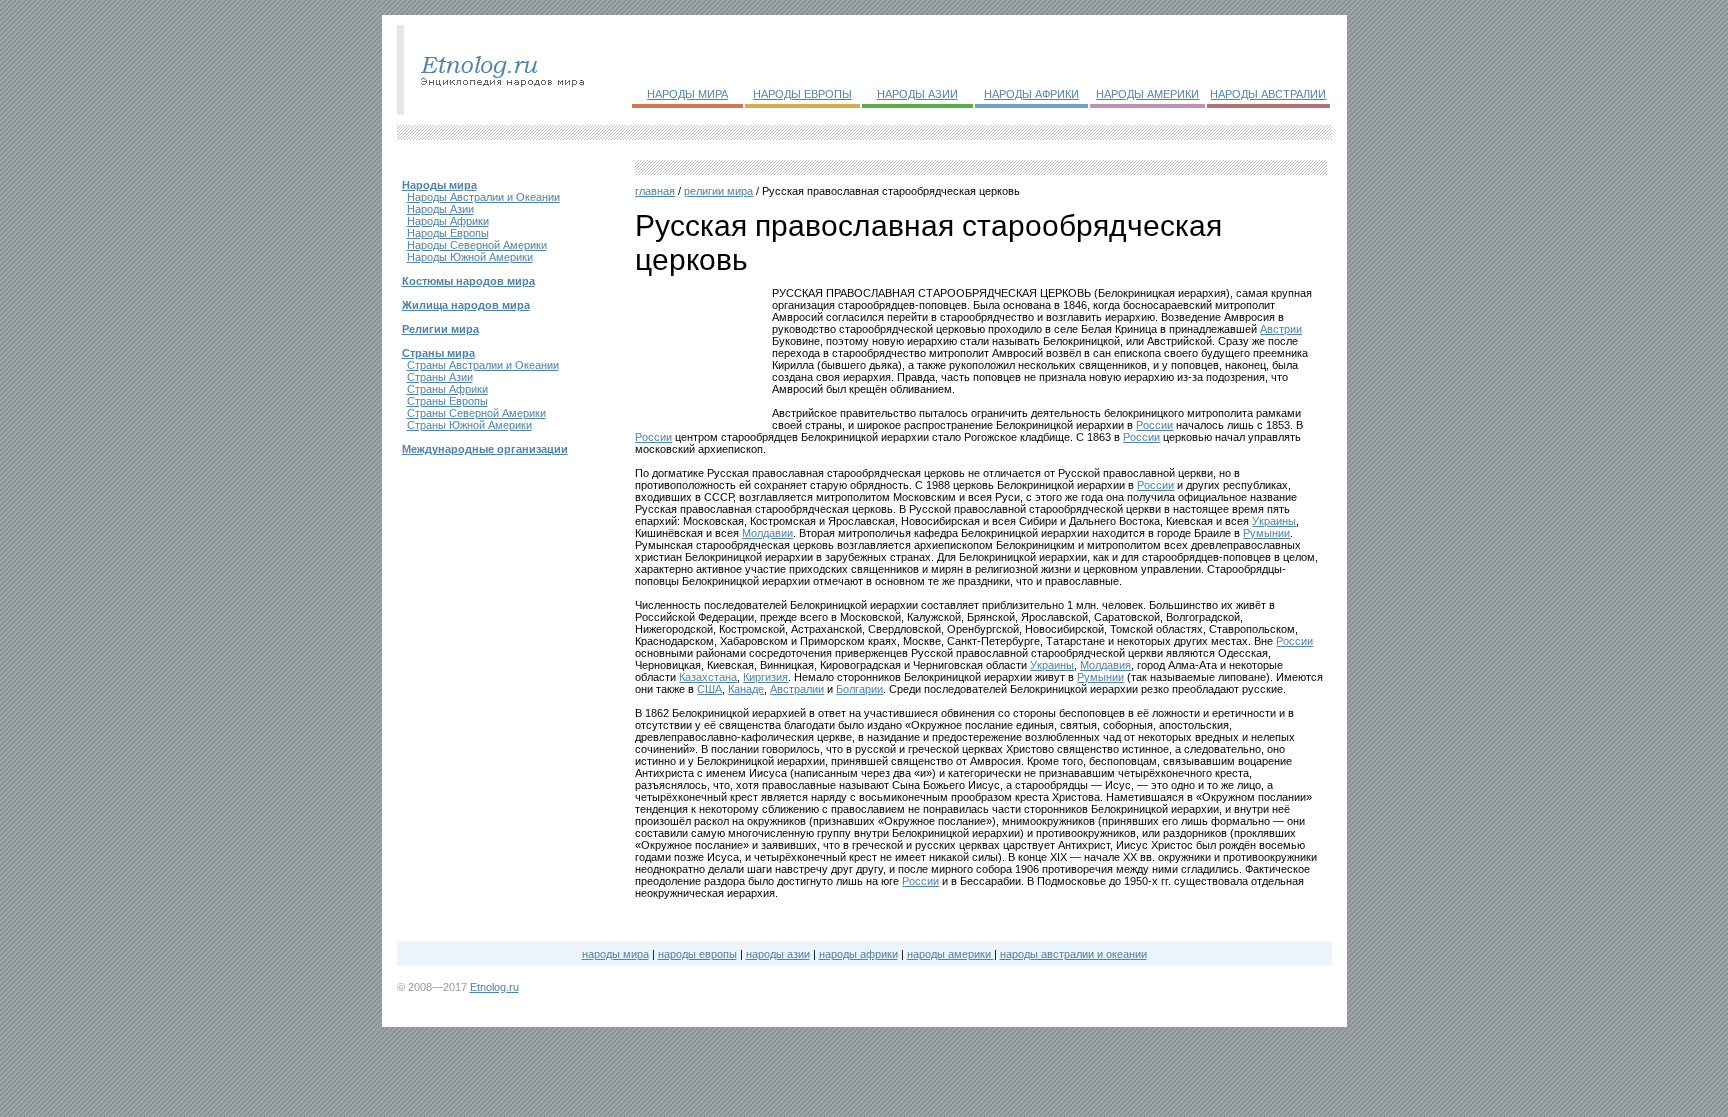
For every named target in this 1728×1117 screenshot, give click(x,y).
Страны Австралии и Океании (483, 365)
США (709, 689)
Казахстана (708, 677)
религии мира (718, 191)
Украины (1274, 521)
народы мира (615, 954)
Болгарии (859, 689)
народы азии (778, 954)
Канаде (746, 689)
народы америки (950, 954)
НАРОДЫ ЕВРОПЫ (802, 94)
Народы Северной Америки (477, 245)
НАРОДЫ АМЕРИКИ (1147, 94)
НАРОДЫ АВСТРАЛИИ (1268, 94)
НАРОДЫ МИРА (687, 94)
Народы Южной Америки (470, 257)
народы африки (858, 954)
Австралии (797, 689)
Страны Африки (447, 389)
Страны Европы (447, 401)
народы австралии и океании (1073, 954)
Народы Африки (448, 221)
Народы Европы (448, 233)
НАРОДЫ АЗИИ (917, 94)
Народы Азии (440, 209)
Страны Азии (440, 377)
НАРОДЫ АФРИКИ (1031, 94)
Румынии (1266, 533)
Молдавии (767, 533)
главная (655, 191)
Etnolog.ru (494, 987)
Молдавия (1105, 665)
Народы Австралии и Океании (483, 197)
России (1154, 425)
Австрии (1281, 329)
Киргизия (765, 677)
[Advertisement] (699, 351)
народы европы (697, 954)
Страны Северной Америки (476, 413)
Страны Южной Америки (469, 425)
